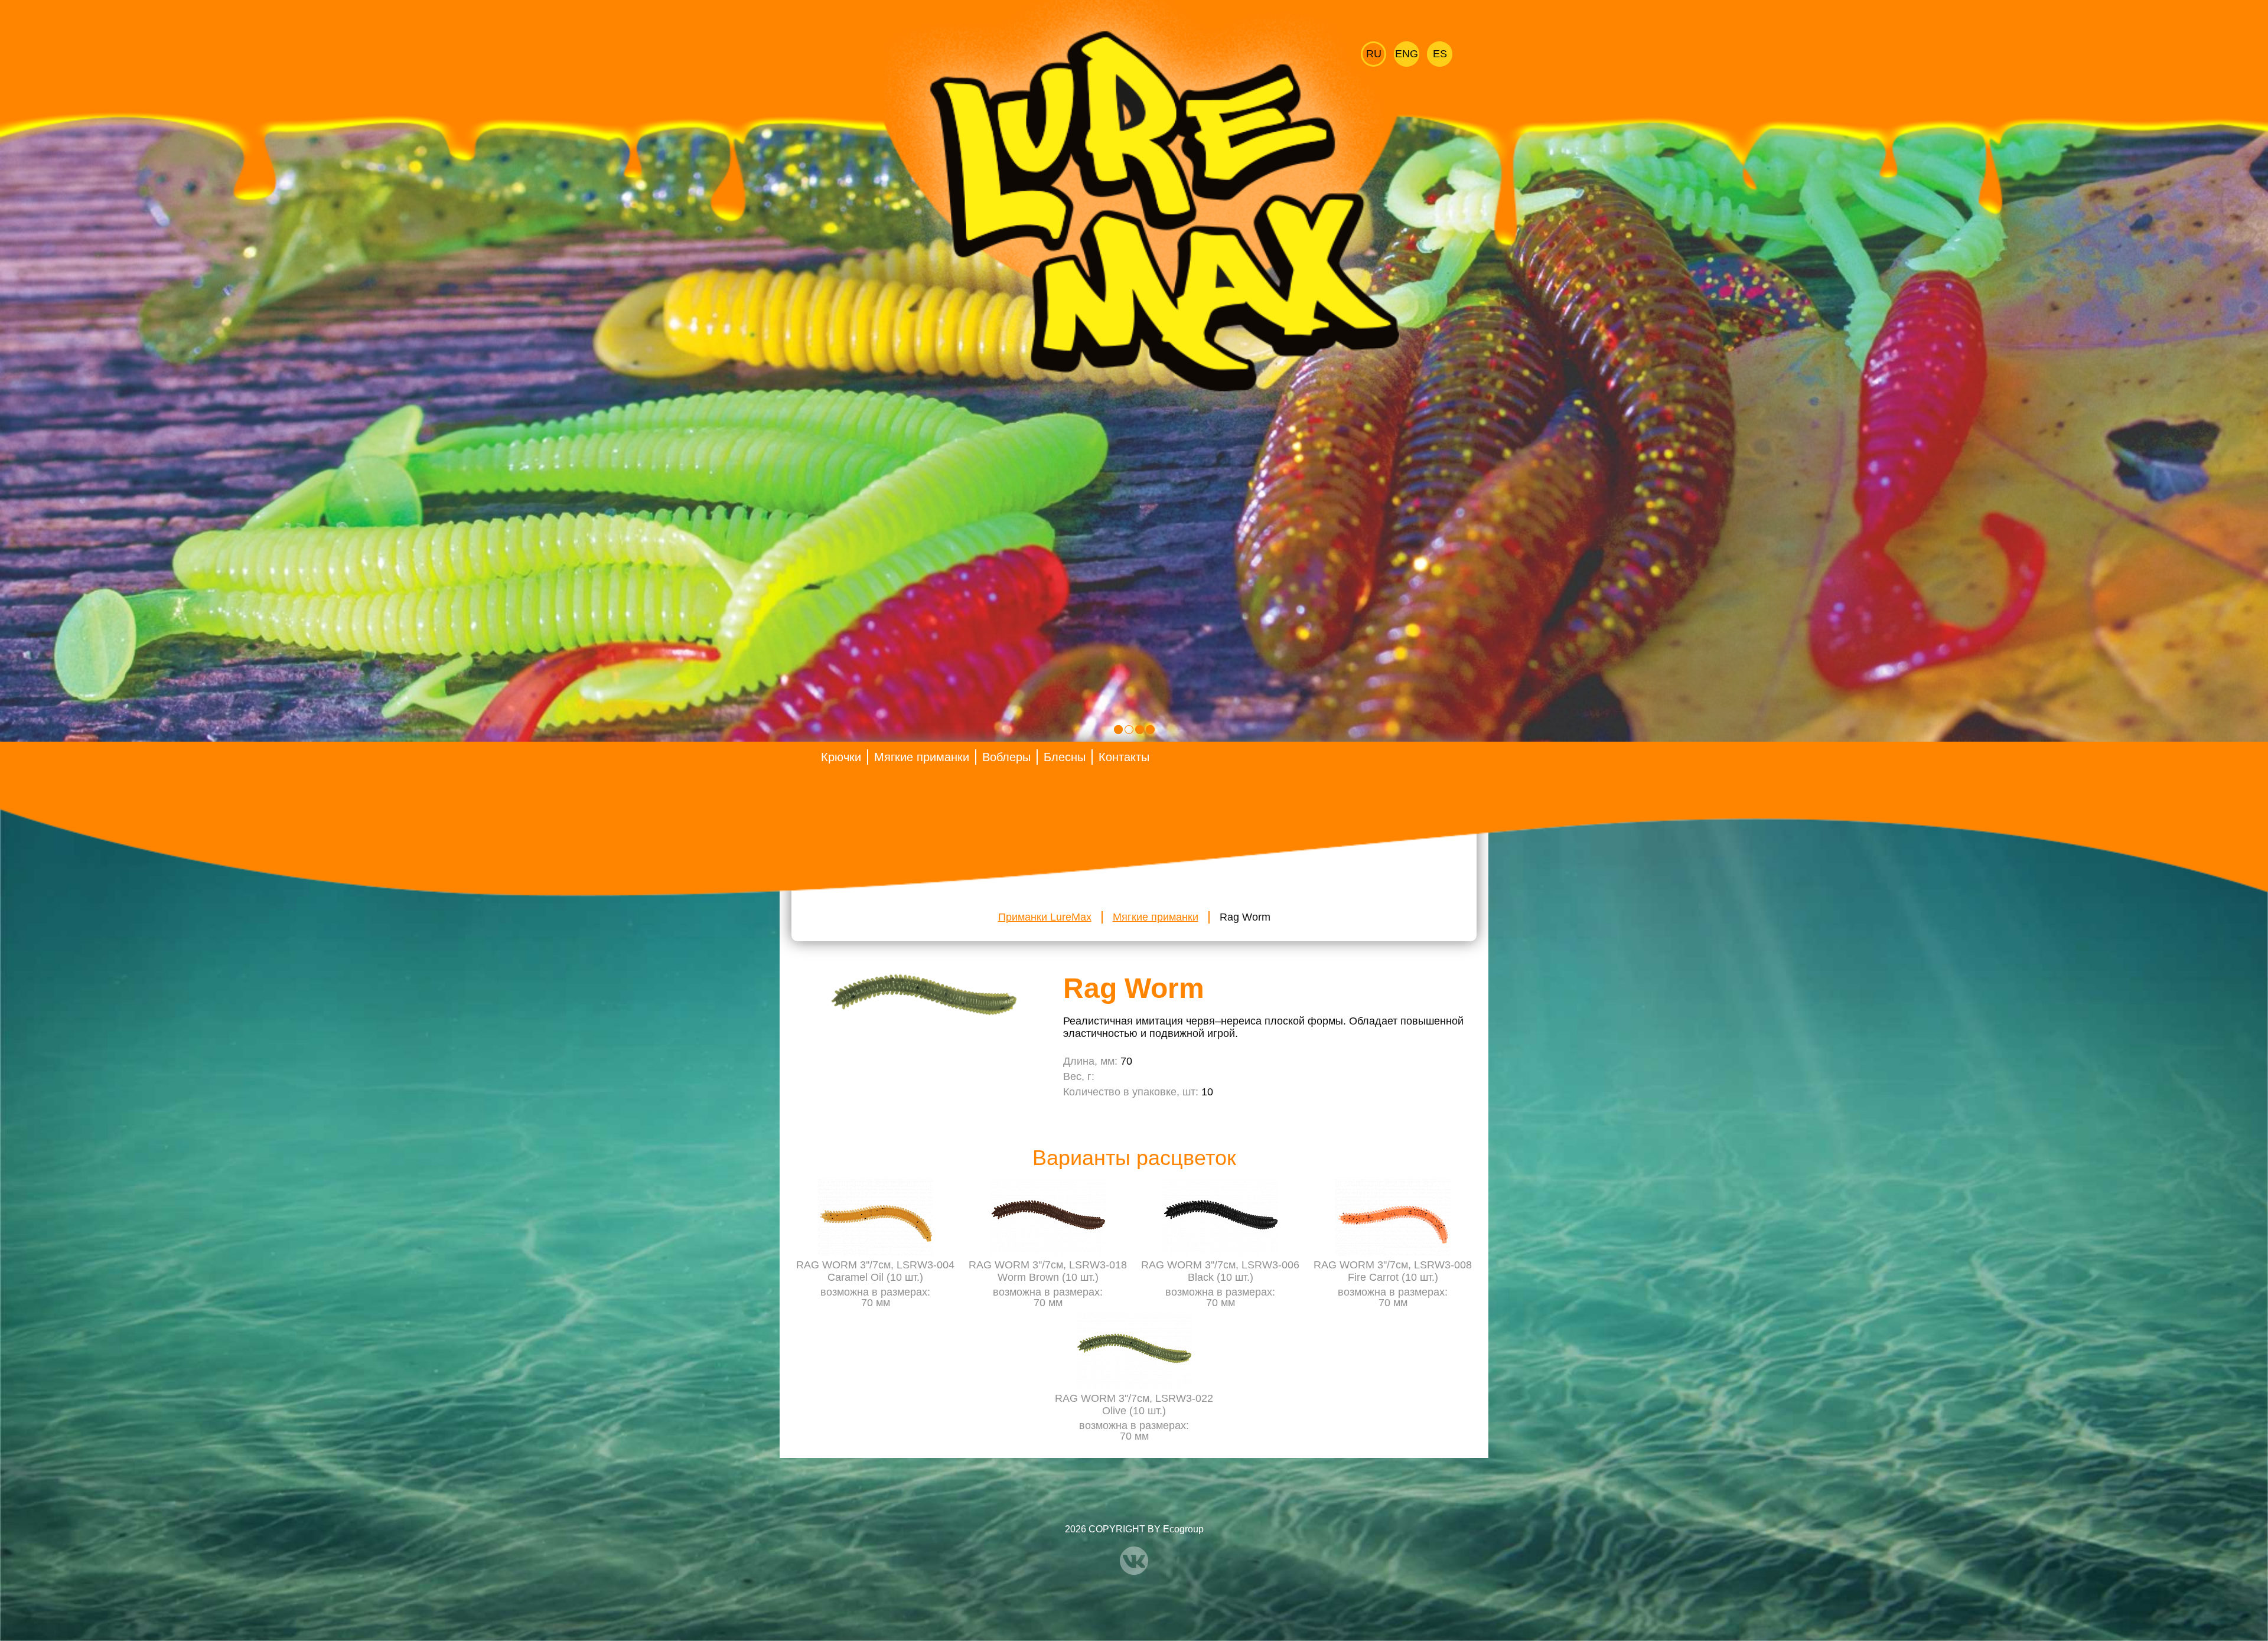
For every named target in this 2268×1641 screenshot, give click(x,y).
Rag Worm (1245, 917)
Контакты (1124, 757)
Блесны (1065, 757)
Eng (1407, 54)
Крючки (841, 757)
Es (1440, 54)
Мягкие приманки (922, 757)
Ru (1374, 54)
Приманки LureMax (1045, 917)
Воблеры (1006, 757)
